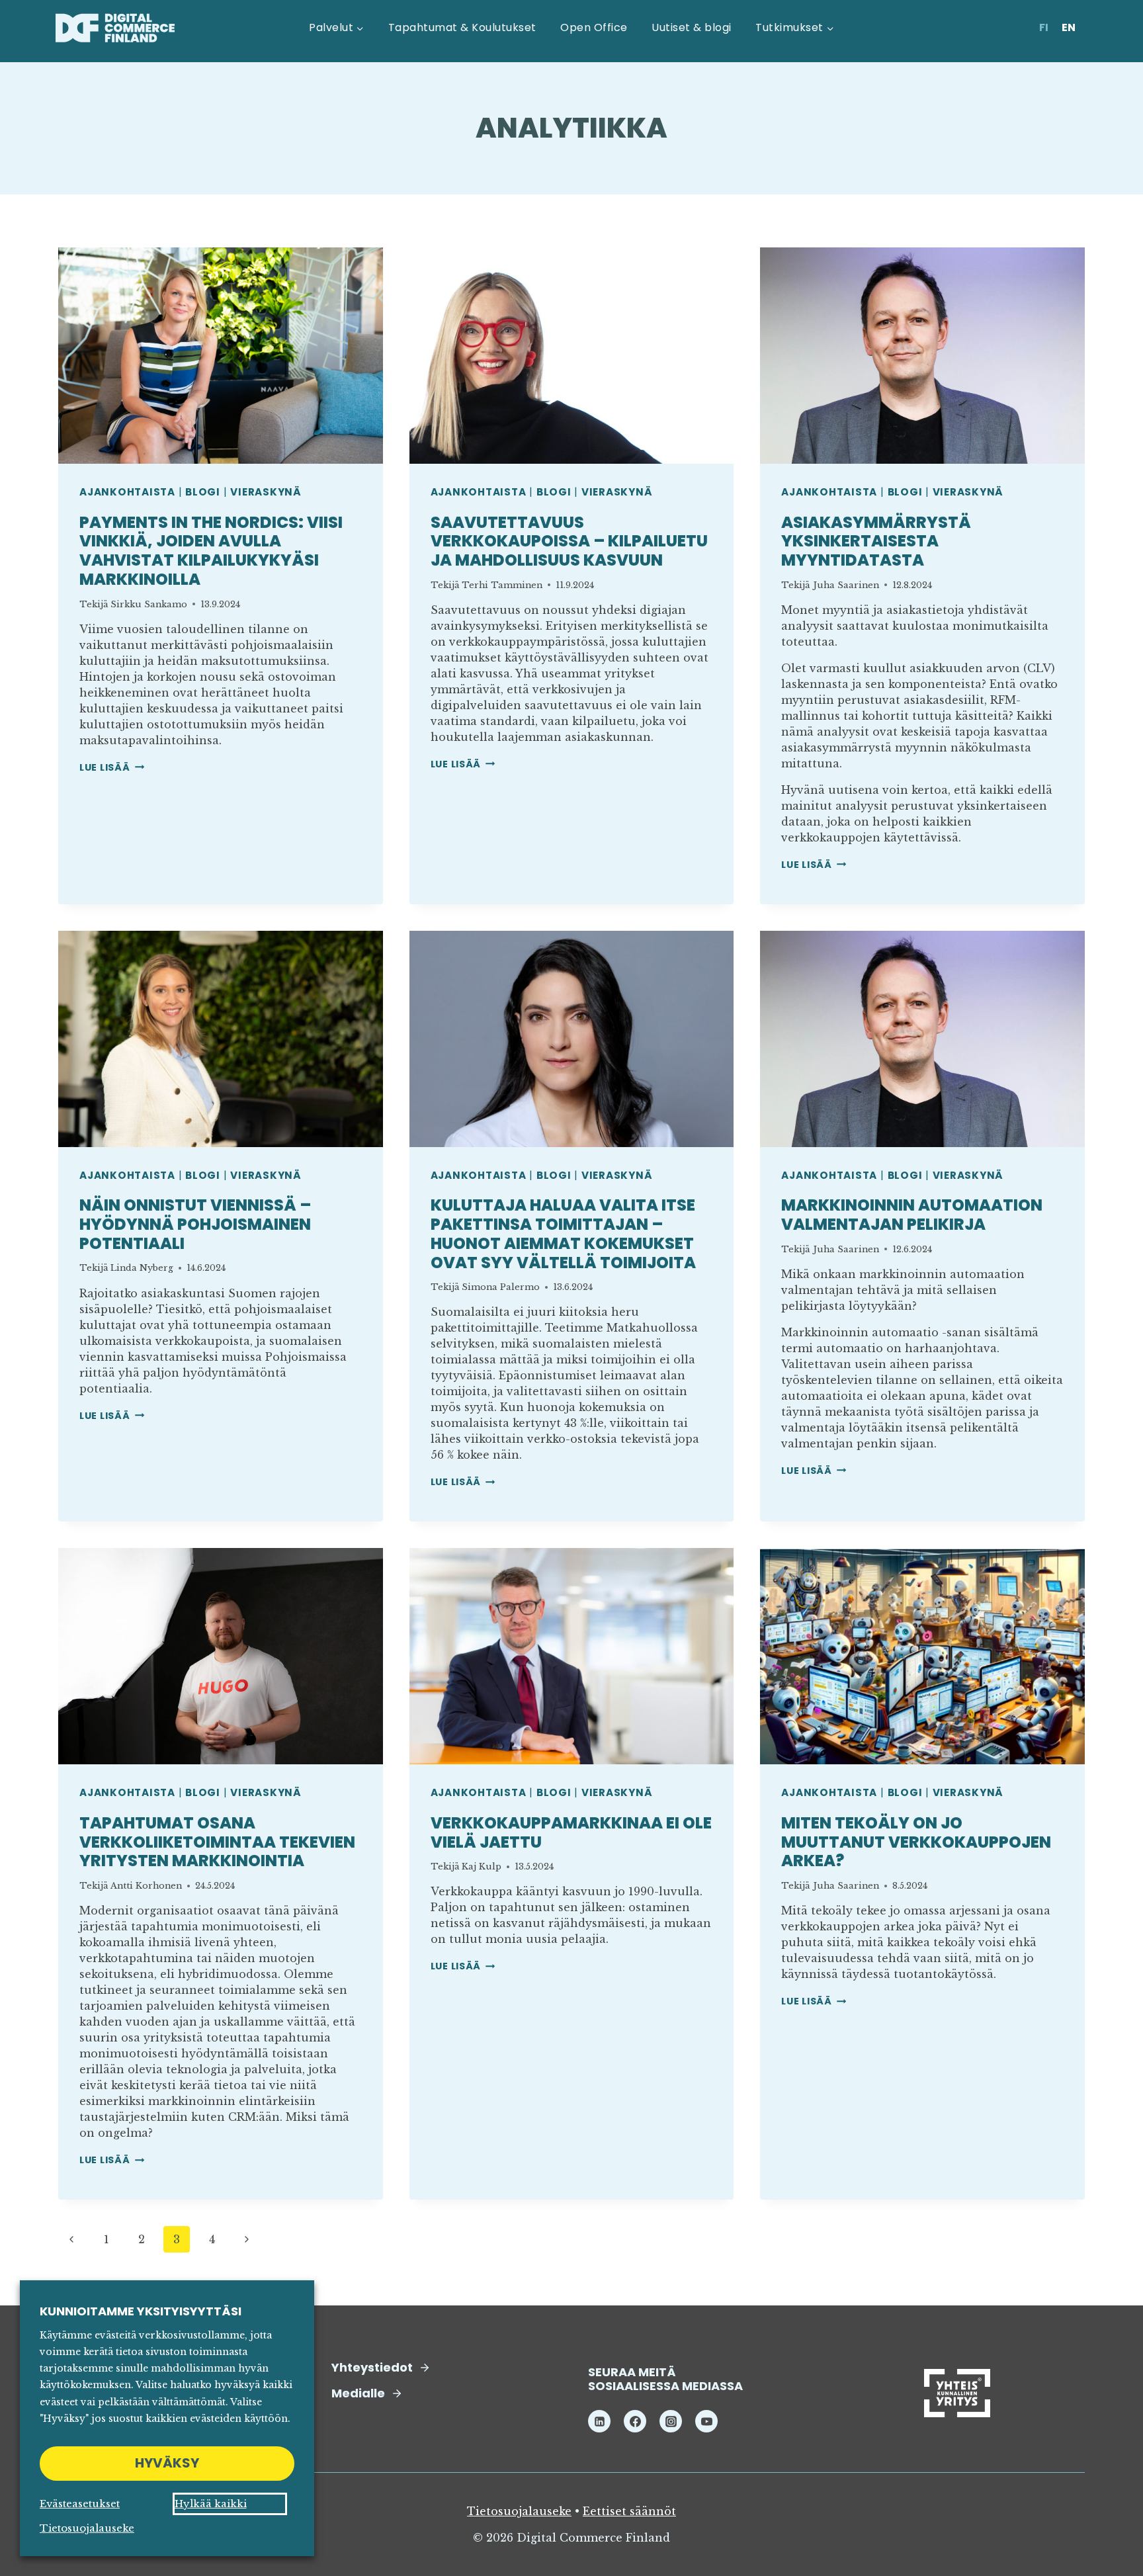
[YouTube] (706, 2421)
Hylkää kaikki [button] (211, 2504)
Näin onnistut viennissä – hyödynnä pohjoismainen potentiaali (195, 1224)
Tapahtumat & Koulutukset (462, 27)
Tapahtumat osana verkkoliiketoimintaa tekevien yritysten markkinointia (217, 1842)
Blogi (203, 492)
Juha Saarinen (846, 585)
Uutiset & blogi (691, 27)
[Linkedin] (599, 2421)
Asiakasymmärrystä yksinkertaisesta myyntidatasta (876, 541)
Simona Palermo (501, 1287)
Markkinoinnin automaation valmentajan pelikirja (912, 1215)
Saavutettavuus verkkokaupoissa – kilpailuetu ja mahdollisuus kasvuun (569, 541)
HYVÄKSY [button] (167, 2463)
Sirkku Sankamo (149, 604)
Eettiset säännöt (629, 2511)
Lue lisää (112, 767)
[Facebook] (635, 2421)
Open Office (594, 27)
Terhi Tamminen (502, 585)
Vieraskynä (266, 492)
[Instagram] (671, 2421)
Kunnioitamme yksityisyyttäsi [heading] (141, 2311)
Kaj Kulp (482, 1867)
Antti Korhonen (146, 1886)
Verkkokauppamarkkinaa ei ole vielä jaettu (571, 1832)
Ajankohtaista (127, 492)
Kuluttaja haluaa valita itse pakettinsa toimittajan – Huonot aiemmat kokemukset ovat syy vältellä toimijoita (563, 1233)
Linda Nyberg (142, 1268)
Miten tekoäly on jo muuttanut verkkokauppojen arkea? (916, 1842)
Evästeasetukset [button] (80, 2504)
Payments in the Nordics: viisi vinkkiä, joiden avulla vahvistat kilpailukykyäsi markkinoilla (211, 551)
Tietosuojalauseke (519, 2511)
